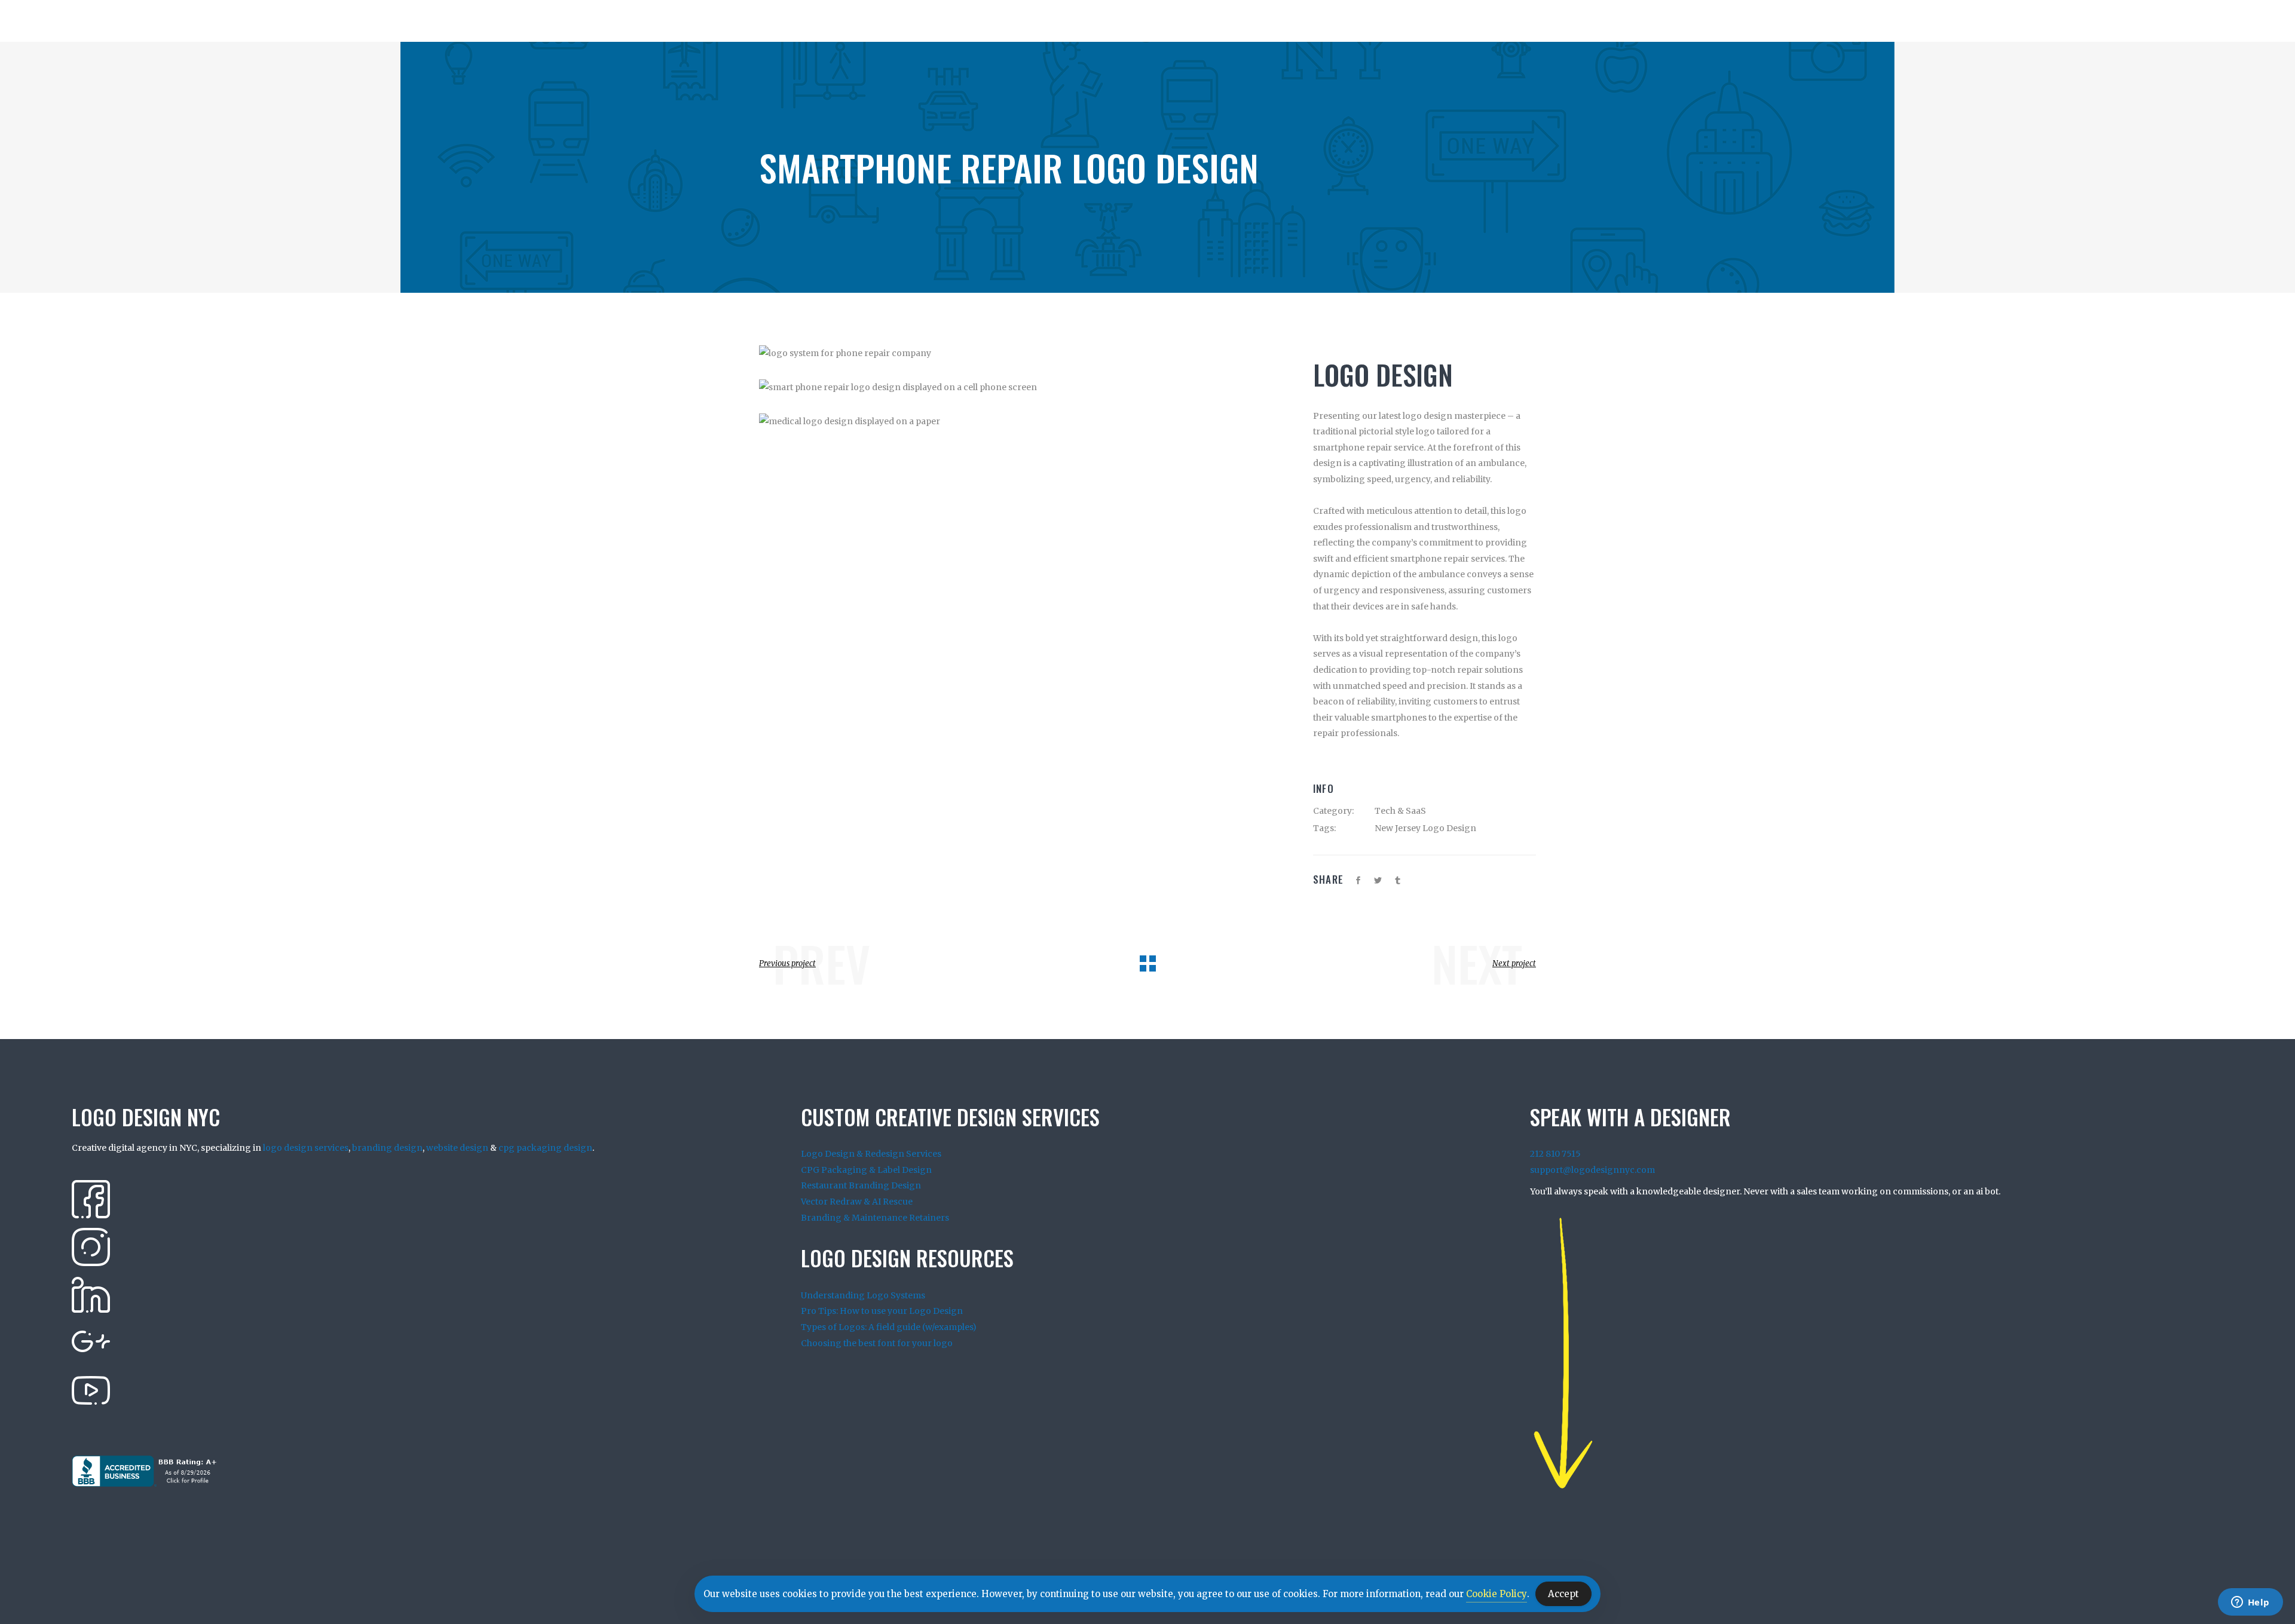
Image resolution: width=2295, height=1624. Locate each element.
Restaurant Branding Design (861, 1185)
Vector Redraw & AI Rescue (857, 1202)
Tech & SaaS (1400, 811)
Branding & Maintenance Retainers (875, 1218)
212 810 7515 (1555, 1154)
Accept (1563, 1594)
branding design (387, 1148)
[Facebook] (91, 1199)
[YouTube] (91, 1390)
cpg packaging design (545, 1148)
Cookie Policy (1497, 1594)
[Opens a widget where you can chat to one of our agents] (2250, 1603)
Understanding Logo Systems (863, 1295)
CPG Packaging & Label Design (866, 1170)
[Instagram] (91, 1246)
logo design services (306, 1148)
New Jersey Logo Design (1425, 828)
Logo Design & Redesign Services (871, 1154)
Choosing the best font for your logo (877, 1343)
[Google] (91, 1342)
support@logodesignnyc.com (1592, 1170)
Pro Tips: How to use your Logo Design (882, 1311)
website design (457, 1148)
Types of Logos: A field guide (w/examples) (889, 1327)
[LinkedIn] (91, 1294)
